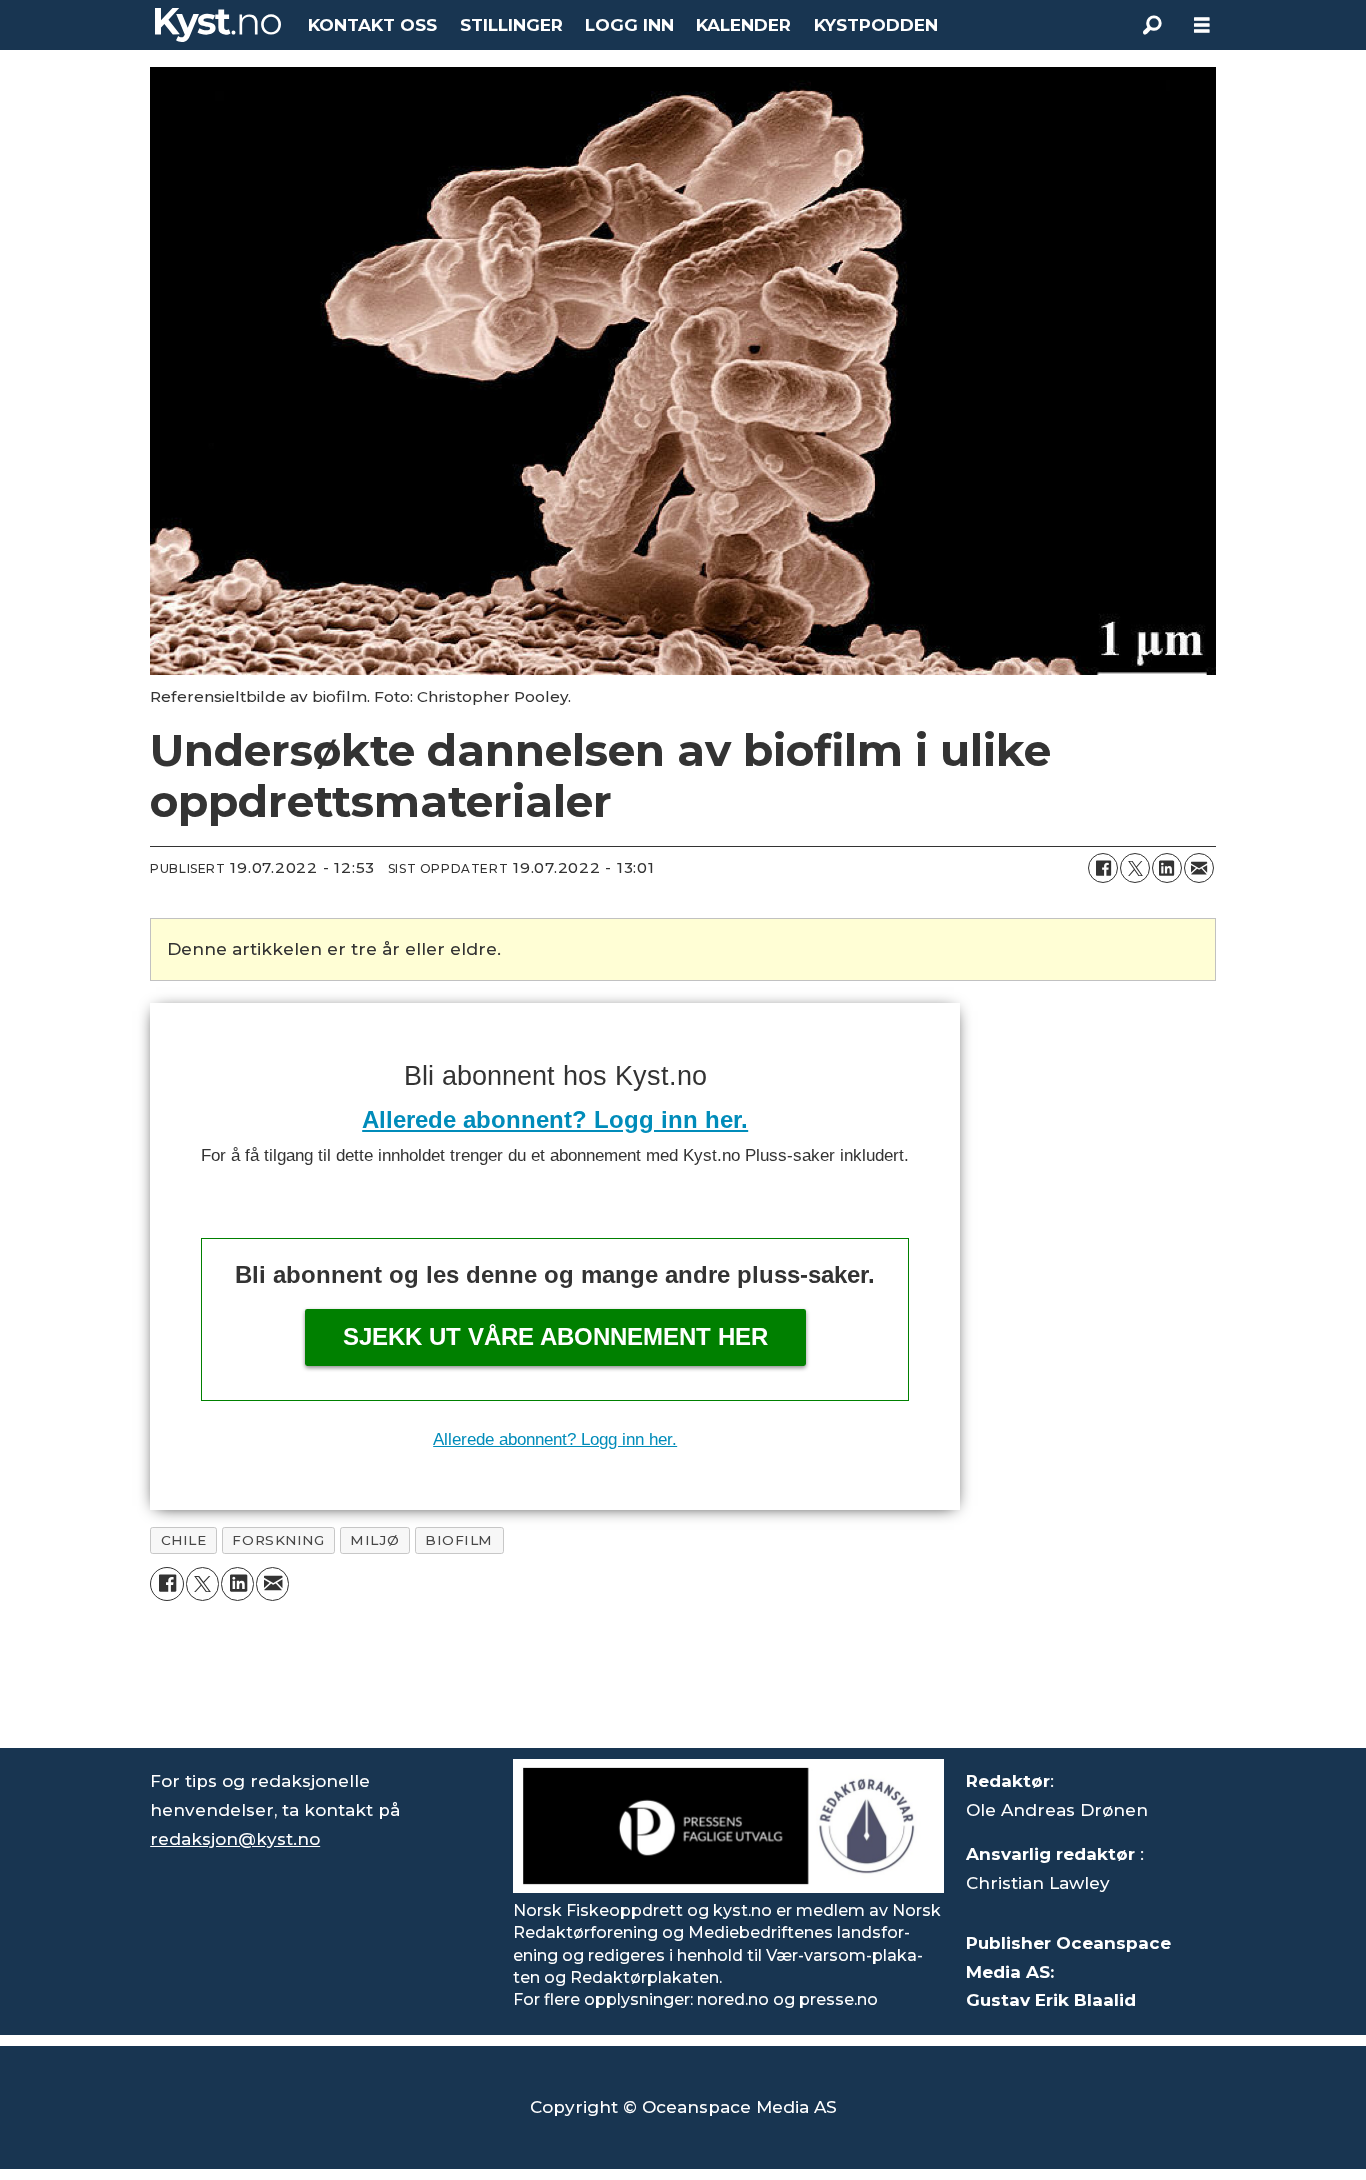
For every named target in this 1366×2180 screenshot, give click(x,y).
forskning (278, 1540)
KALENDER (743, 25)
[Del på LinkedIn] (1167, 868)
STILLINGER (511, 25)
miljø (374, 1540)
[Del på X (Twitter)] (1135, 868)
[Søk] (1152, 25)
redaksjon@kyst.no (235, 1839)
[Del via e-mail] (1199, 868)
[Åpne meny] (1202, 25)
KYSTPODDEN (876, 25)
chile (184, 1540)
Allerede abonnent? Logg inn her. (555, 1119)
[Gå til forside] (218, 25)
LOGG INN (629, 25)
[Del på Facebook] (1103, 868)
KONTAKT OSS (372, 25)
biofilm (459, 1540)
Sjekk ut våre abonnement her (555, 1336)
